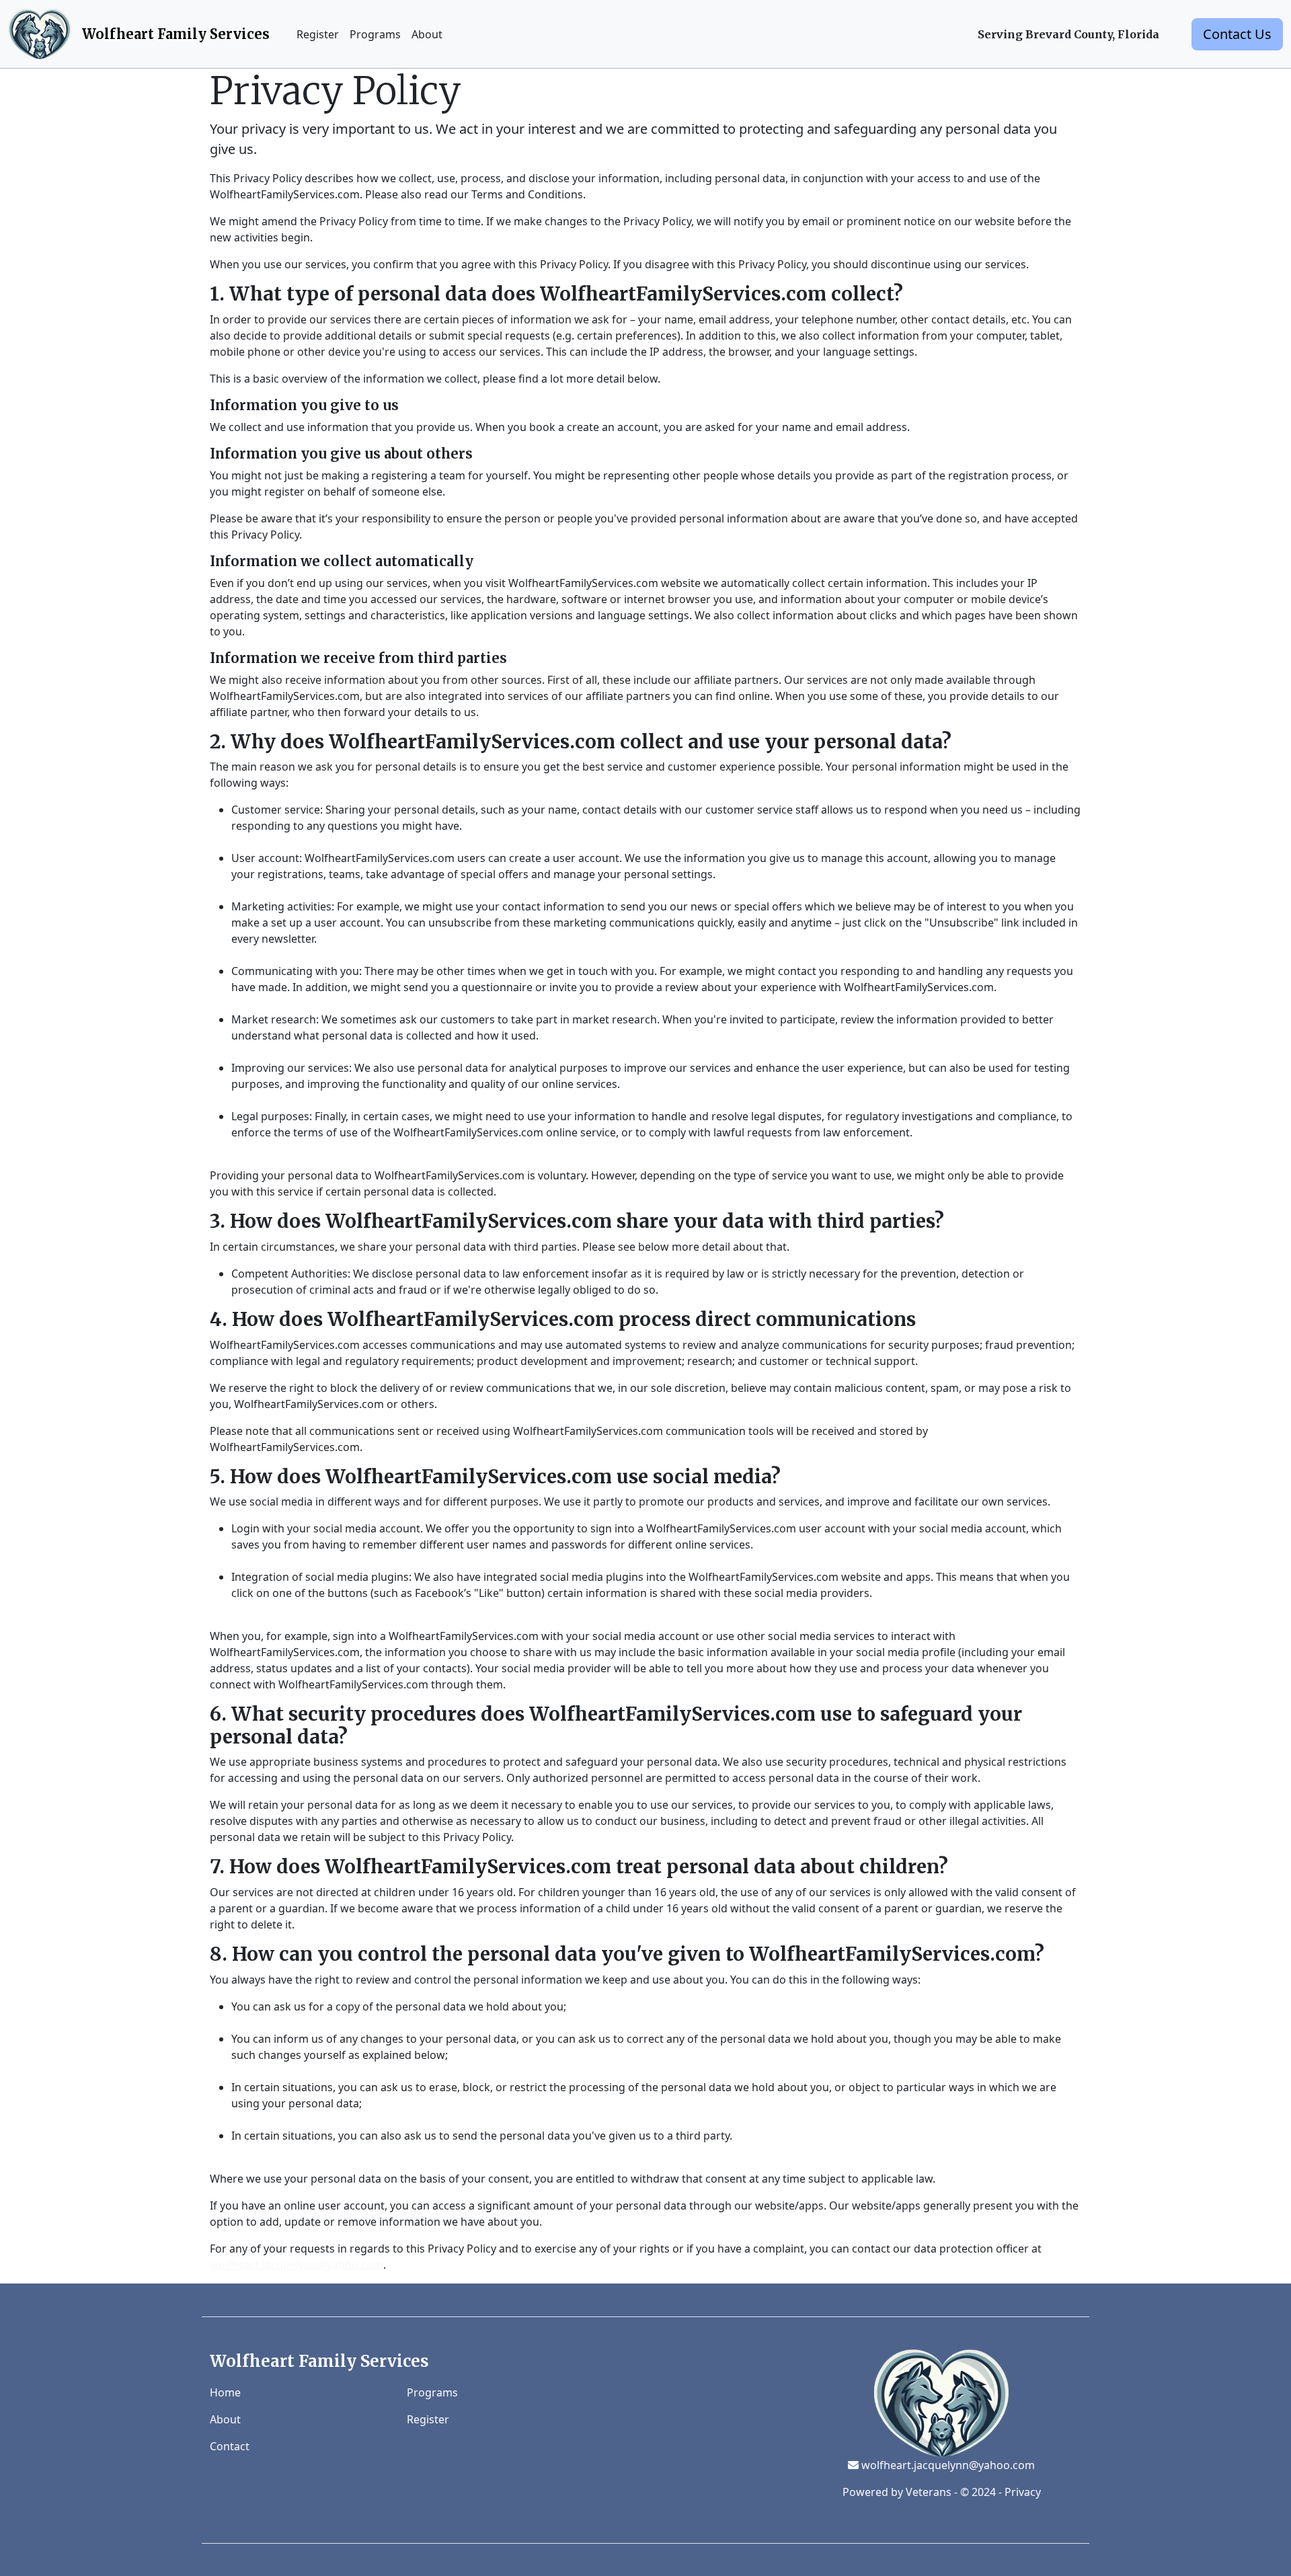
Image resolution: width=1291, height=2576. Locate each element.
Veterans (929, 2492)
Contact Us (1237, 34)
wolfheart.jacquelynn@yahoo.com (297, 2265)
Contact (230, 2446)
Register (318, 34)
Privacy (1023, 2492)
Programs (375, 34)
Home (225, 2392)
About (427, 34)
